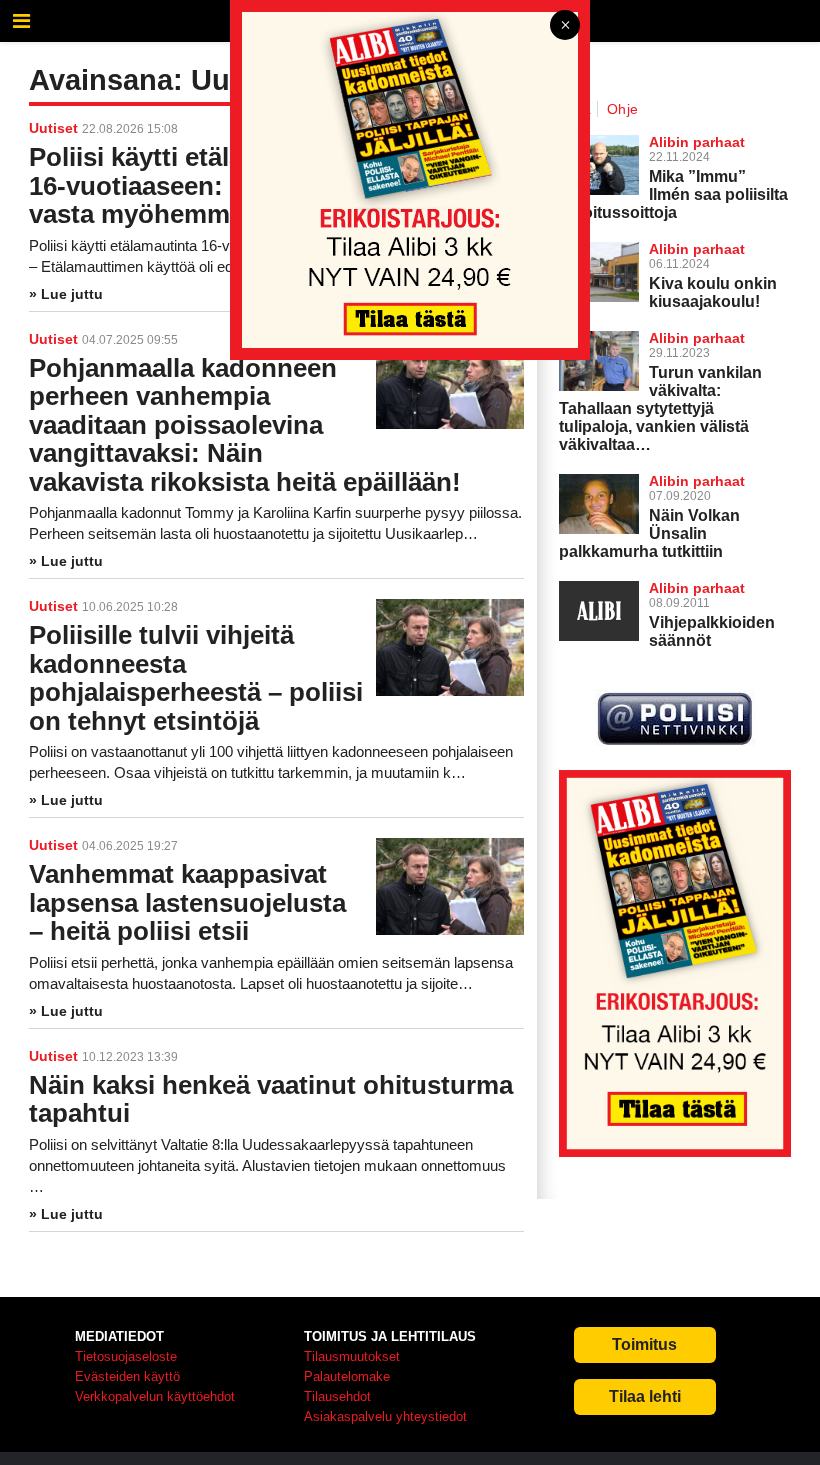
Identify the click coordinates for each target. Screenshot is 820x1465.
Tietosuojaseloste (126, 1356)
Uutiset (53, 606)
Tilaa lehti (645, 1396)
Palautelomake (347, 1376)
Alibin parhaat (697, 481)
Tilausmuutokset (352, 1356)
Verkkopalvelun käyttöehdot (155, 1396)
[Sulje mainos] (565, 26)
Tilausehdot (337, 1396)
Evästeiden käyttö (127, 1376)
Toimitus (644, 1344)
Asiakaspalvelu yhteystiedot (385, 1416)
